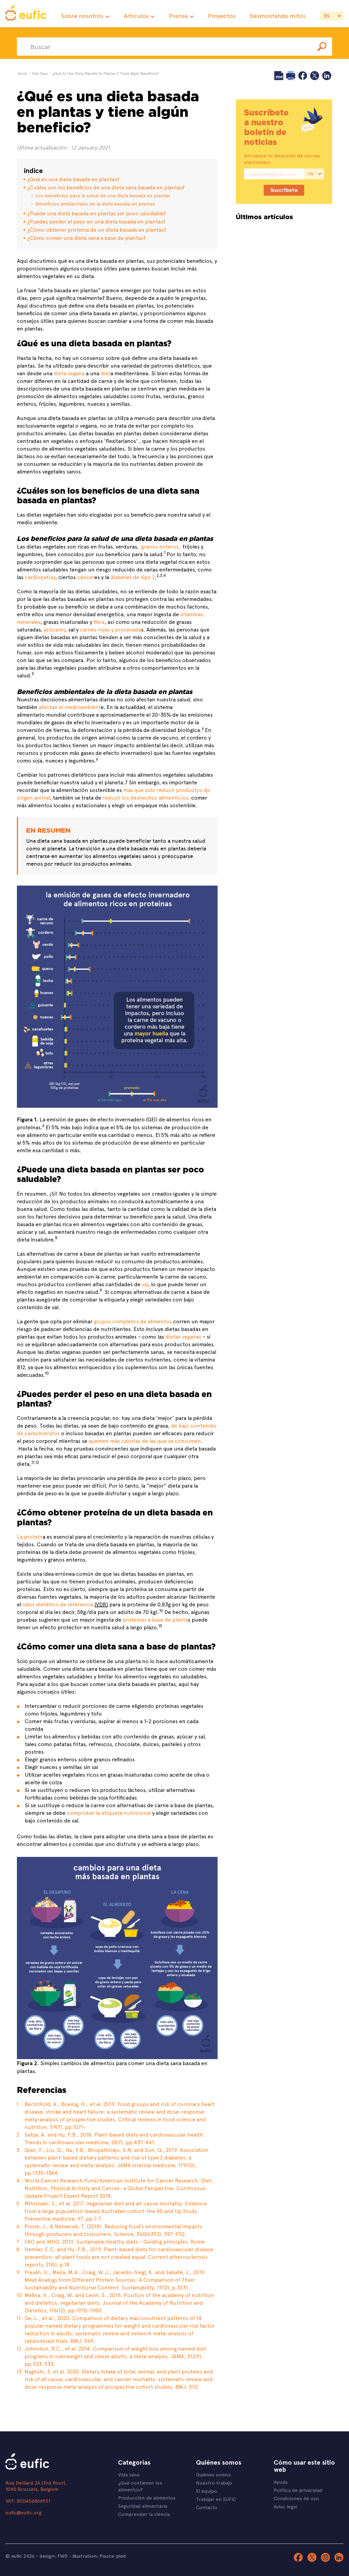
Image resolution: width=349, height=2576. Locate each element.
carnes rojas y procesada (110, 629)
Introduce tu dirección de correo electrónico (282, 159)
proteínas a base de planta (155, 1619)
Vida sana (129, 2474)
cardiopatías (40, 577)
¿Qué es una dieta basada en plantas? (73, 179)
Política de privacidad (298, 2490)
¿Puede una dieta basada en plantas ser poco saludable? (97, 213)
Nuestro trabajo (214, 2483)
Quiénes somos (213, 2474)
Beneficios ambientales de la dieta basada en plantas (95, 203)
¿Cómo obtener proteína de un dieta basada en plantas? (97, 229)
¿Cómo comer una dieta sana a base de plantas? (86, 238)
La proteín (30, 1536)
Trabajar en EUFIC (216, 2499)
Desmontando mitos (278, 16)
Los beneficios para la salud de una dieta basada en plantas (103, 195)
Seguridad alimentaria (143, 2506)
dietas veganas (183, 1336)
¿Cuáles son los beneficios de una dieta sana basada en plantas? (106, 187)
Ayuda (281, 2482)
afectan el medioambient (70, 707)
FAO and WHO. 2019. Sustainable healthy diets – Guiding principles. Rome (115, 2241)
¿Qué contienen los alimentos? (140, 2486)
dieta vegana (69, 373)
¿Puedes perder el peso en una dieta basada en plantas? (103, 221)
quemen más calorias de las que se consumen (145, 1441)
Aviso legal (285, 2506)
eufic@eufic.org (23, 2512)
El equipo (207, 2491)
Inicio (22, 73)
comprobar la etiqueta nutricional (109, 1813)
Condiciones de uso (296, 2498)
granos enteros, (161, 546)
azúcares (54, 629)
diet (106, 373)
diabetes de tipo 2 (133, 577)
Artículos (136, 16)
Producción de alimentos (147, 2498)
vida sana (40, 73)
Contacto (207, 2507)
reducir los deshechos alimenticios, (147, 797)
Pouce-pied (113, 2556)
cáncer (86, 577)
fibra (99, 622)
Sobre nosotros (82, 16)
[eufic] (26, 14)
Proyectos (222, 16)
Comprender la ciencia (144, 2514)
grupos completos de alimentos (133, 1321)
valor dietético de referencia (58, 1604)
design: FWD (54, 2556)
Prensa (178, 16)
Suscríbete (284, 190)
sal (145, 1284)
